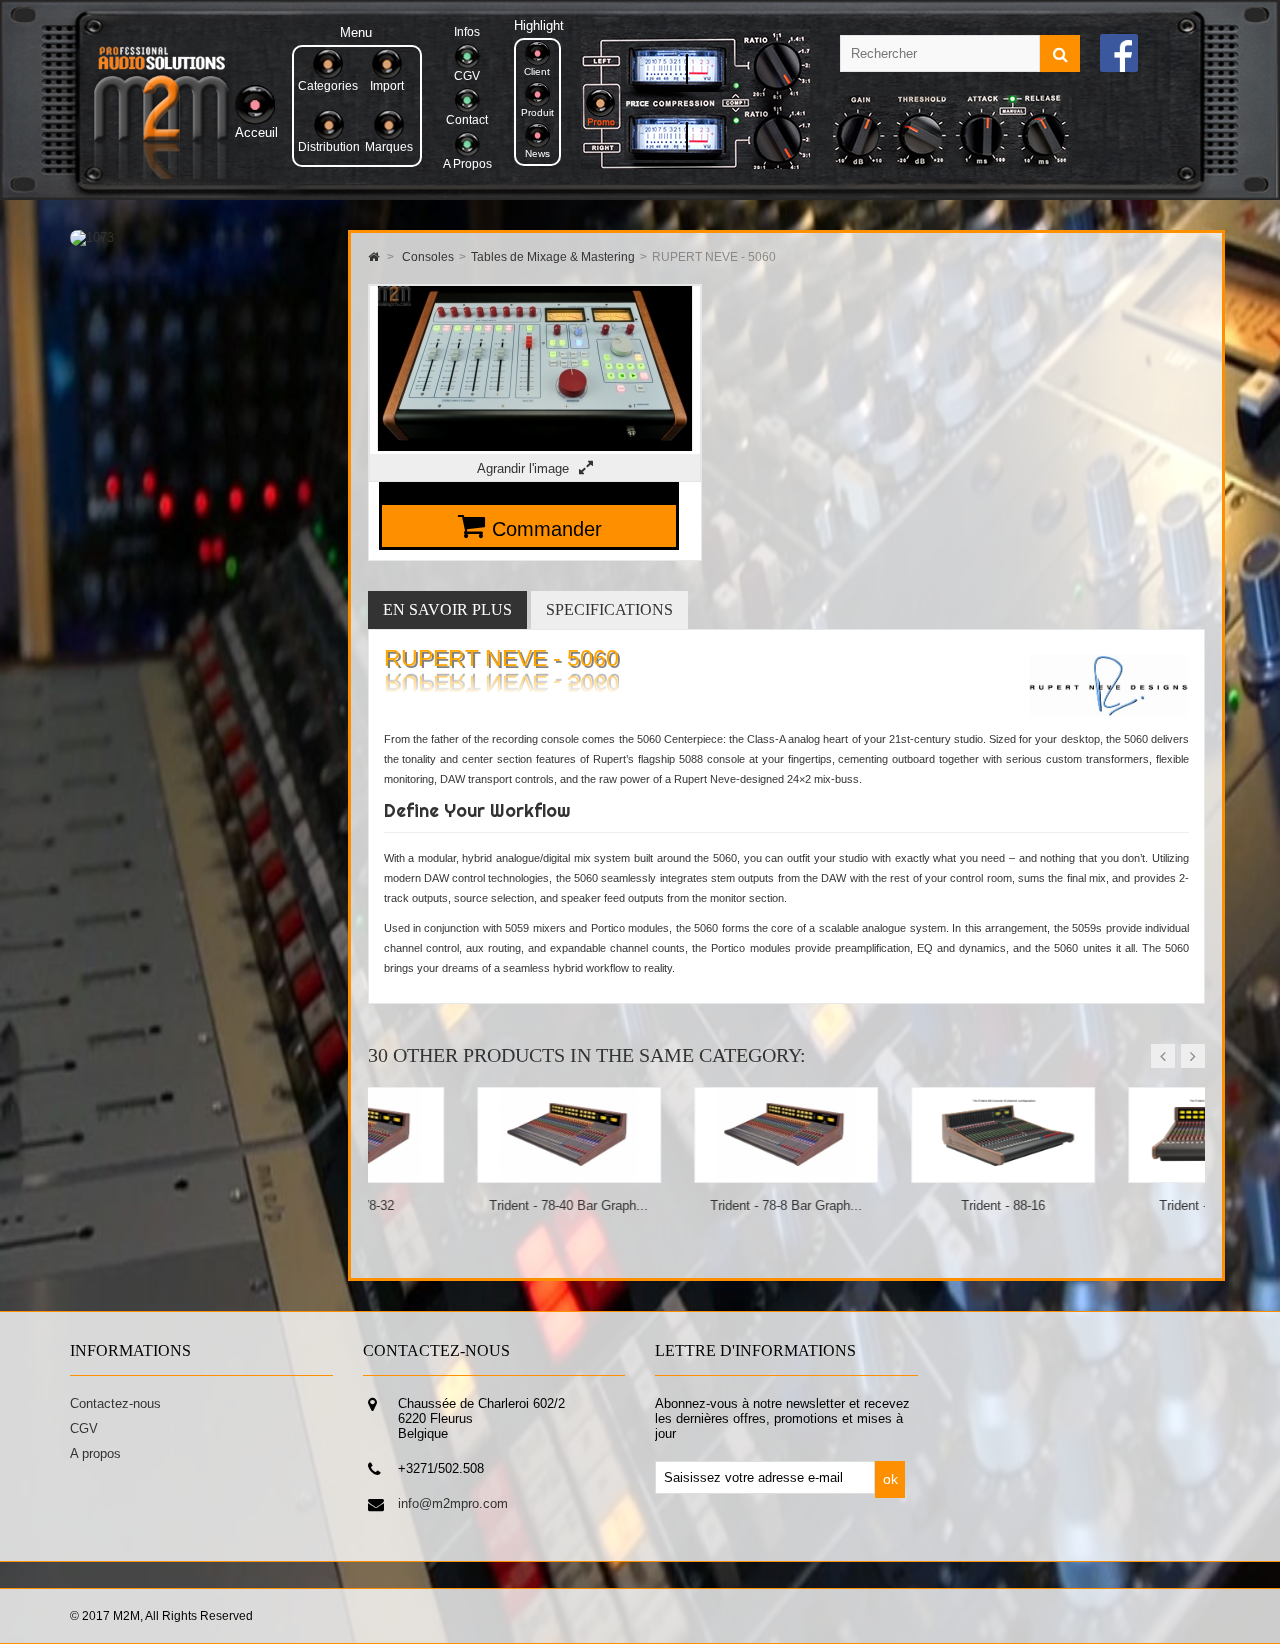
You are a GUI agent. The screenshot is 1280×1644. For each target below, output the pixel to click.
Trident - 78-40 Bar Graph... (459, 1205)
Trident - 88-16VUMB (1111, 1205)
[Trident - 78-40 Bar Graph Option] (460, 1174)
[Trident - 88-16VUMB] (1111, 1174)
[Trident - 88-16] (894, 1174)
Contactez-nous (115, 1403)
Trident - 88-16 (894, 1205)
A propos (95, 1453)
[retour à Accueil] (373, 257)
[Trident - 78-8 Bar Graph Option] (677, 1174)
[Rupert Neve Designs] (1108, 721)
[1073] (92, 237)
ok (890, 1479)
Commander (547, 529)
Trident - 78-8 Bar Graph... (677, 1205)
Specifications (609, 609)
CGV (84, 1428)
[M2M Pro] (161, 174)
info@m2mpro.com (453, 1503)
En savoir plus (447, 609)
